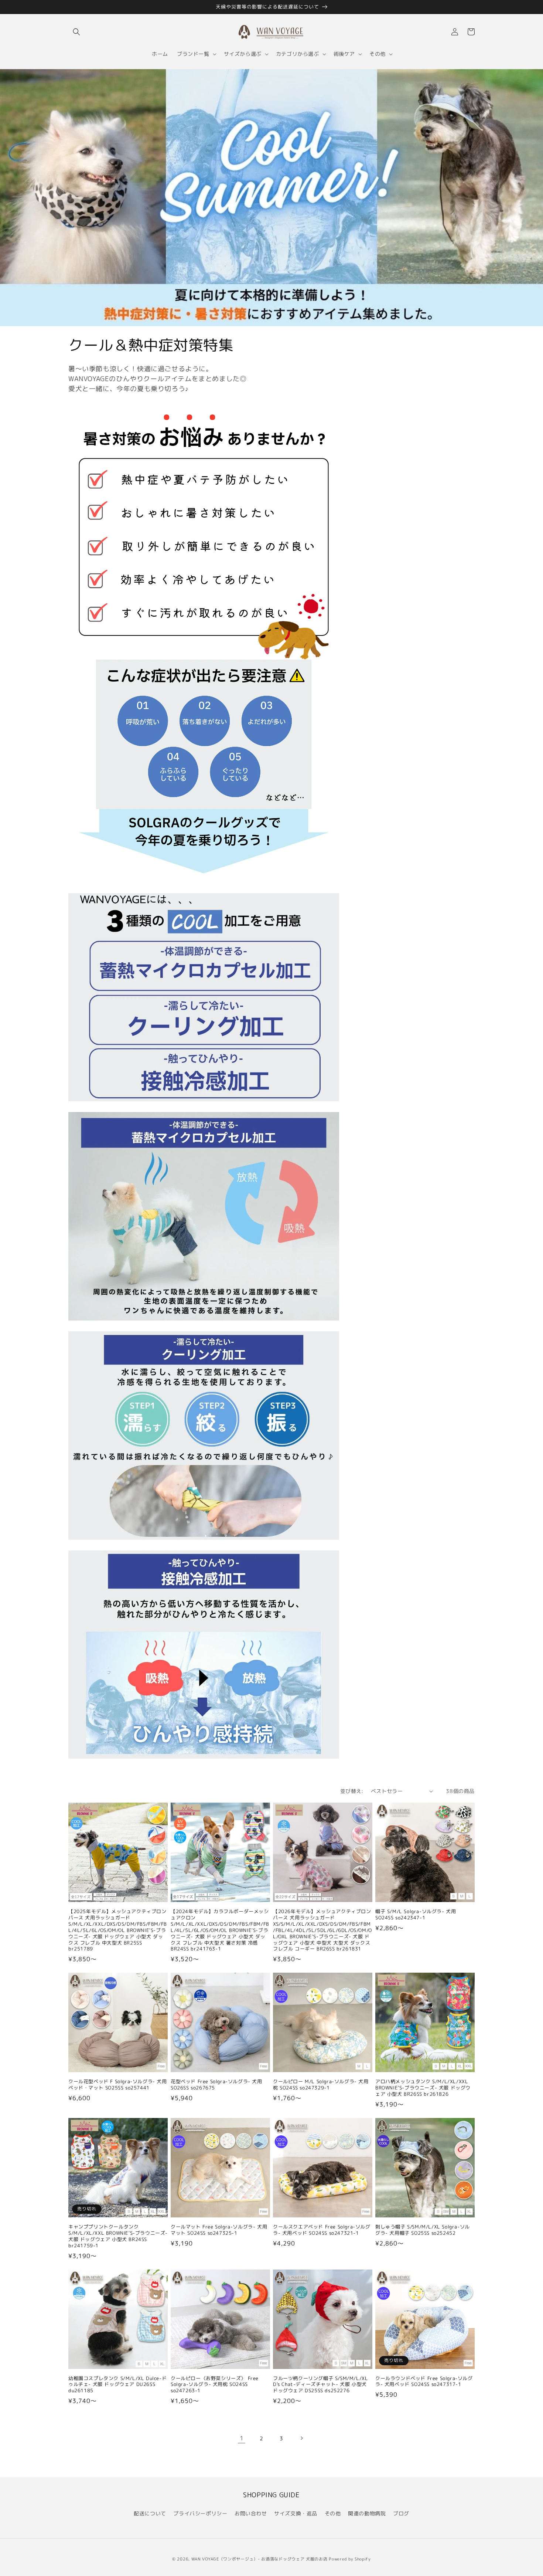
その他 (333, 2513)
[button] (76, 32)
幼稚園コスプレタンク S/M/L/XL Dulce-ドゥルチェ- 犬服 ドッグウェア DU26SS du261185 (117, 2385)
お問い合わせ (251, 2513)
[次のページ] (301, 2438)
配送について (150, 2513)
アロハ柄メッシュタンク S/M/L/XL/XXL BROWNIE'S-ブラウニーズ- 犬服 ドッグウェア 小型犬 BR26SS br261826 (423, 2088)
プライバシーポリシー (200, 2513)
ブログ (401, 2513)
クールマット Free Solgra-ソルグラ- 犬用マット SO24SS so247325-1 (219, 2230)
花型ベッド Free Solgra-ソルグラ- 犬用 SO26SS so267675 (216, 2085)
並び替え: (352, 1791)
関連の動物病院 (367, 2513)
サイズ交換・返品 (296, 2513)
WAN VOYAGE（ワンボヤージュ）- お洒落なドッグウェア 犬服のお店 (259, 2559)
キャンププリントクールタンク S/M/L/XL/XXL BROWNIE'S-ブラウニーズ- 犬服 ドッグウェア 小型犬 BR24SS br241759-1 (118, 2236)
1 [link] (242, 2438)
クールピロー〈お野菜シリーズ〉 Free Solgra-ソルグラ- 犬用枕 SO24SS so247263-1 (215, 2385)
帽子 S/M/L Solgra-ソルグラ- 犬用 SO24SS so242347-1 (416, 1915)
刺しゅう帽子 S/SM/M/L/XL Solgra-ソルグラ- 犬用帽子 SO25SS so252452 (423, 2230)
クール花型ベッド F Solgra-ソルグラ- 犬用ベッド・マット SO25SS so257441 (118, 2085)
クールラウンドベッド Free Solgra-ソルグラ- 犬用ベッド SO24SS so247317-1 (424, 2382)
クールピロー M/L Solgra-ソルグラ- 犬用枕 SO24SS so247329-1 (321, 2085)
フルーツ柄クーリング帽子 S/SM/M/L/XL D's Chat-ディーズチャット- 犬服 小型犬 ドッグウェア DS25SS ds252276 (320, 2385)
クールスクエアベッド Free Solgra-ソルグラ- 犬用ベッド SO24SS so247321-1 (322, 2230)
